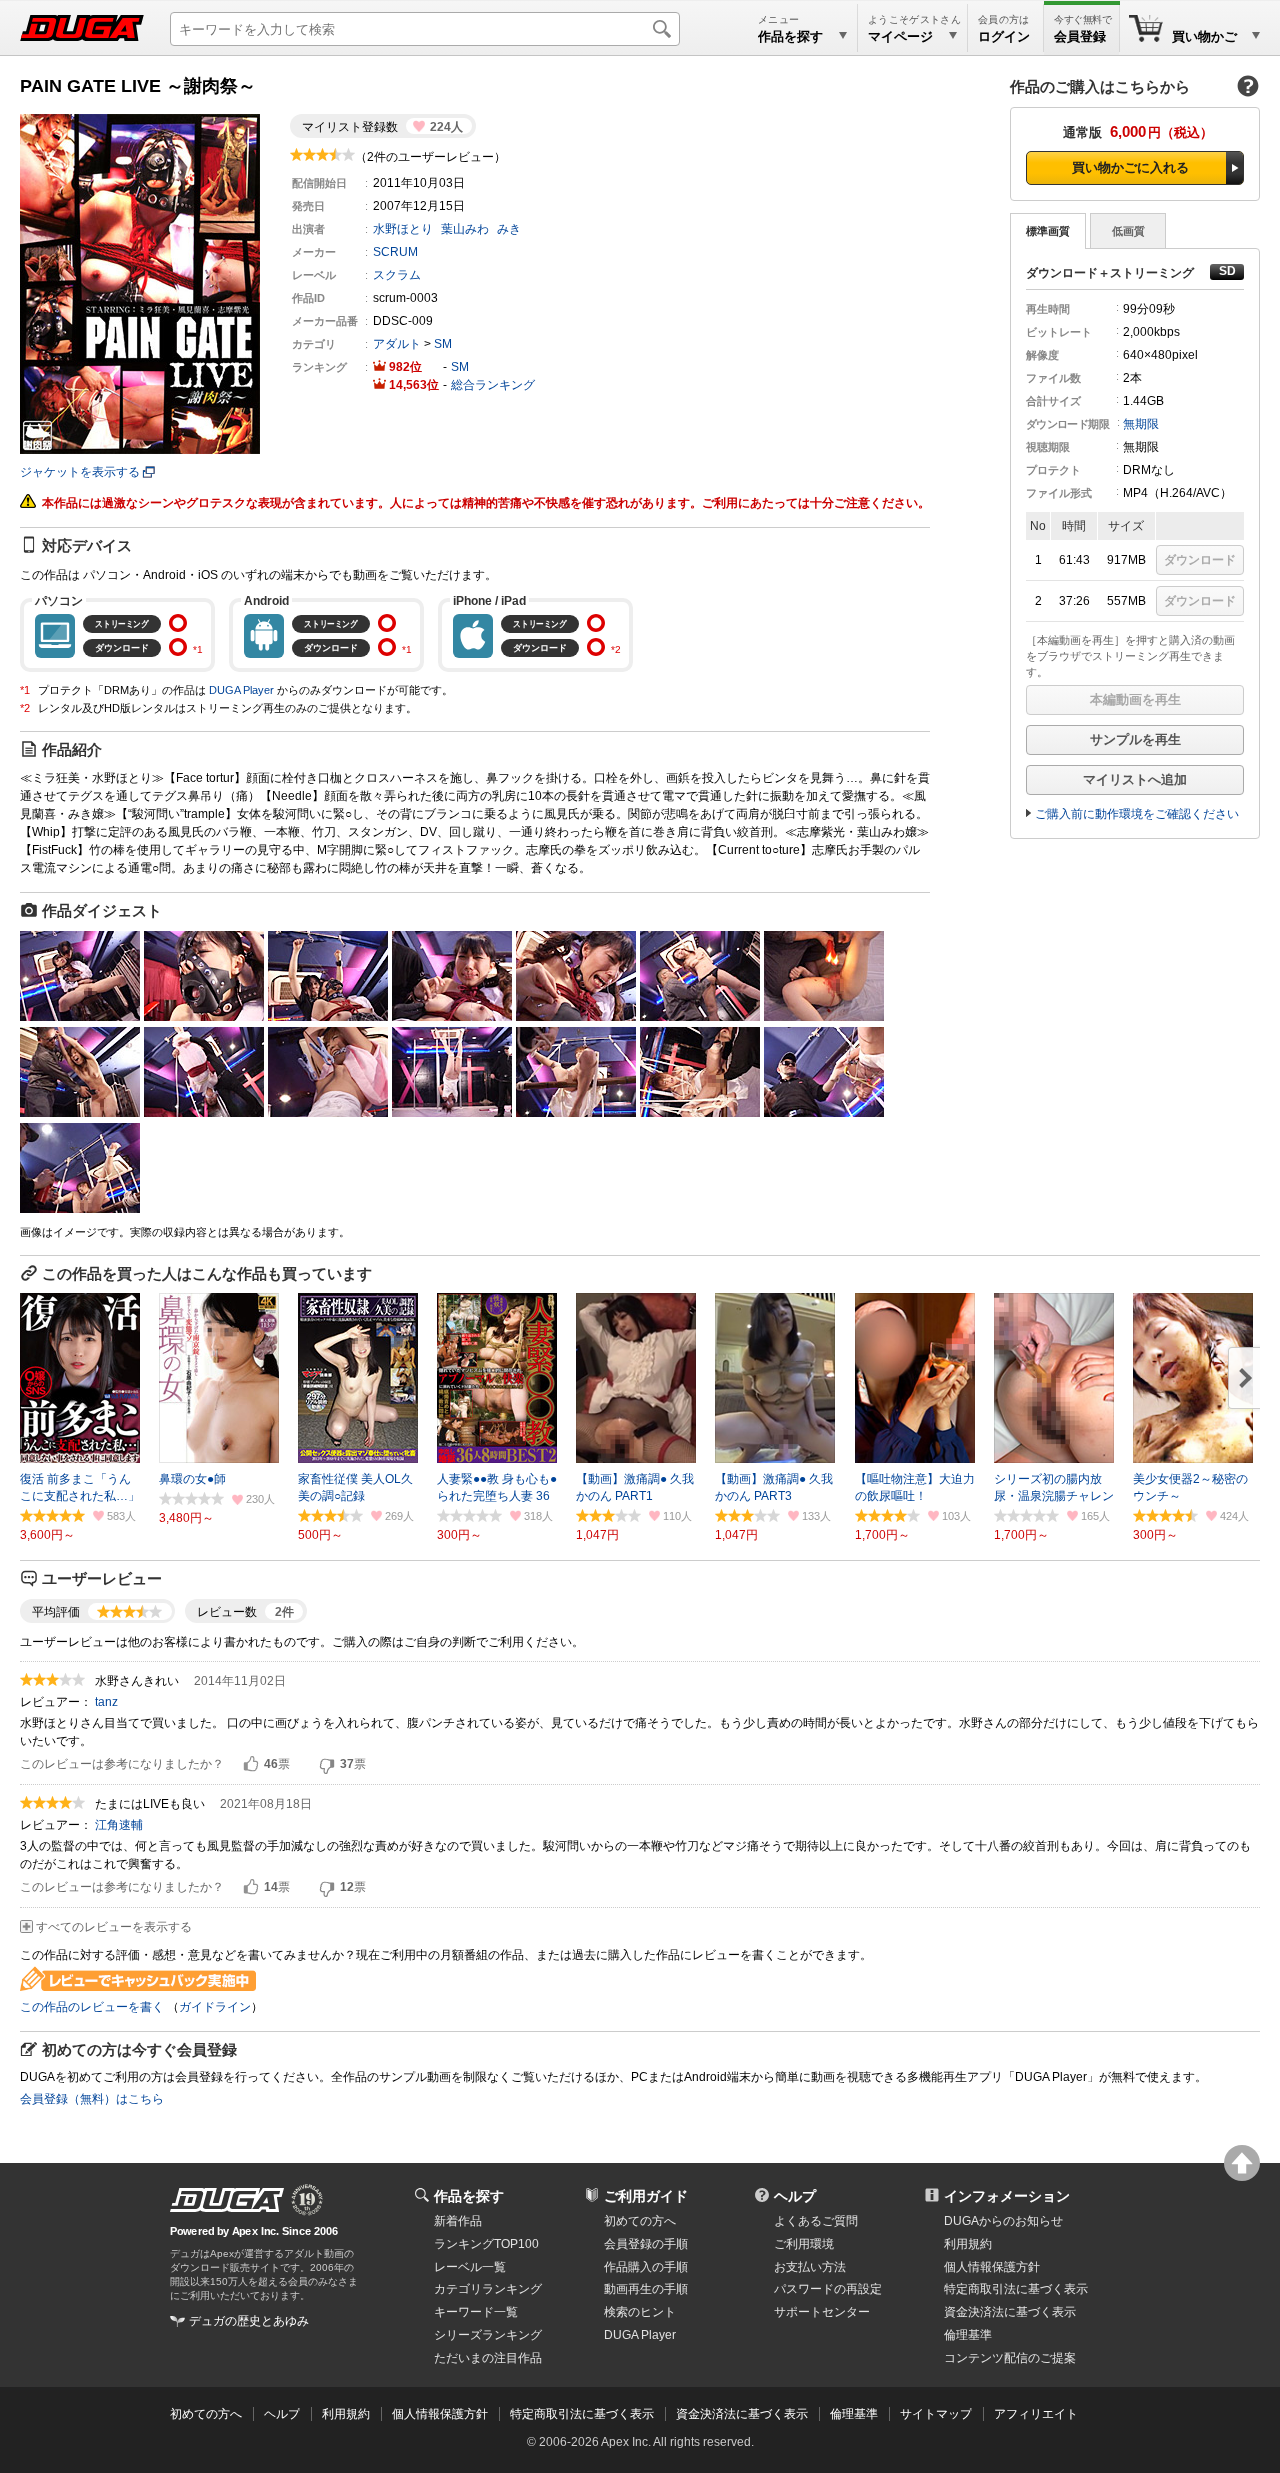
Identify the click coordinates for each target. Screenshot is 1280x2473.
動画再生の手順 (646, 2289)
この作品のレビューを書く (92, 2007)
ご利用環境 (804, 2244)
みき (509, 229)
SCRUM (395, 252)
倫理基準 (968, 2335)
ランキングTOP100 (486, 2244)
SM (443, 344)
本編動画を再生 (1135, 699)
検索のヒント (640, 2312)
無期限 (1141, 424)
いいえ (327, 1765)
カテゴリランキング (488, 2289)
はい (251, 1765)
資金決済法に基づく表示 (742, 2414)
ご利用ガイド (646, 2196)
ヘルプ (795, 2196)
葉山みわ (465, 229)
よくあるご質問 (816, 2221)
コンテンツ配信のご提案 (1010, 2358)
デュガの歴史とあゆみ (249, 2321)
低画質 (1128, 231)
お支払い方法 (810, 2267)
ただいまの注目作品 (488, 2358)
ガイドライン (215, 2007)
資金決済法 (1010, 2312)
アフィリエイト (1036, 2414)
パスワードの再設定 (828, 2289)
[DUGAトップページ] (82, 28)
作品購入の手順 (646, 2267)
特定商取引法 (1016, 2289)
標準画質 (1048, 231)
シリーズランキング (488, 2335)
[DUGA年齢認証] (227, 2200)
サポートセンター (822, 2312)
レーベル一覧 (470, 2267)
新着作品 (458, 2221)
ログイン (1004, 36)
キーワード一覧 (476, 2312)
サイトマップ (936, 2414)
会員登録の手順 (646, 2244)
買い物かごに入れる (1130, 167)
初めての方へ (640, 2221)
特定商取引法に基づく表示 (582, 2414)
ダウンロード (1200, 560)
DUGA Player (241, 690)
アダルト (397, 344)
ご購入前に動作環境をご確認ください (1137, 814)
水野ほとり (403, 229)
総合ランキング (493, 385)
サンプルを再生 (1135, 739)
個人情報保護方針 (992, 2267)
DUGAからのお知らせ (1003, 2221)
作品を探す (469, 2196)
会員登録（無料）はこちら (92, 2099)
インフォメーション (1007, 2196)
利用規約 (968, 2244)
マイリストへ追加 (1135, 779)
